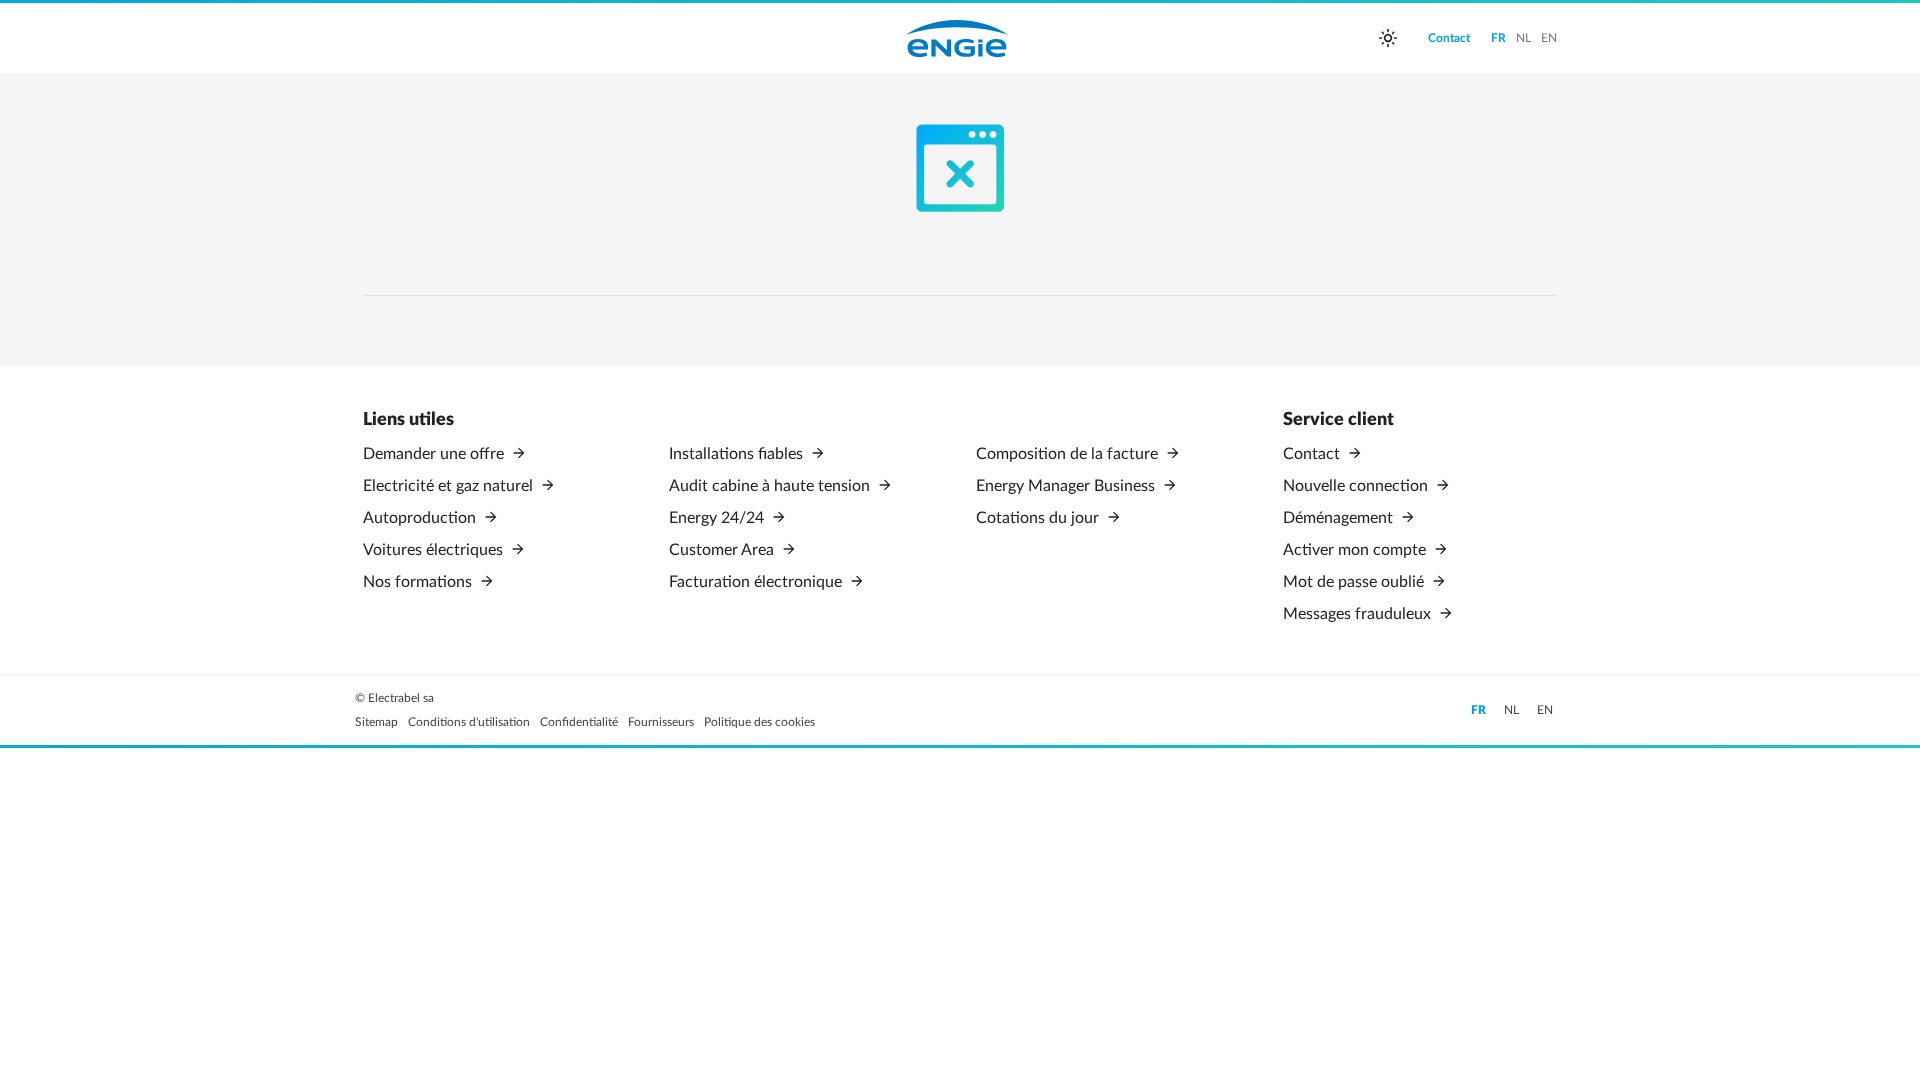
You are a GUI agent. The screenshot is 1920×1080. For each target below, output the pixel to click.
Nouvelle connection (1357, 486)
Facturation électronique (757, 582)
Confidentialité (579, 722)
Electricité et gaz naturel (450, 486)
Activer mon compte (1356, 550)
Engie (957, 38)
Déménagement (1340, 518)
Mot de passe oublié (1355, 582)
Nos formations (419, 582)
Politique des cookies (759, 722)
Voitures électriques (435, 550)
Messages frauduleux (1359, 614)
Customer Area (723, 550)
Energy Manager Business (1067, 486)
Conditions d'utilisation (469, 722)
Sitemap (376, 722)
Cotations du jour (1039, 518)
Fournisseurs (661, 722)
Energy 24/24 (718, 518)
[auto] (1388, 38)
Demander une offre (435, 454)
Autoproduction (421, 518)
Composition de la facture (1069, 454)
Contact (1313, 454)
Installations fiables (738, 454)
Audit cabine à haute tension (771, 486)
